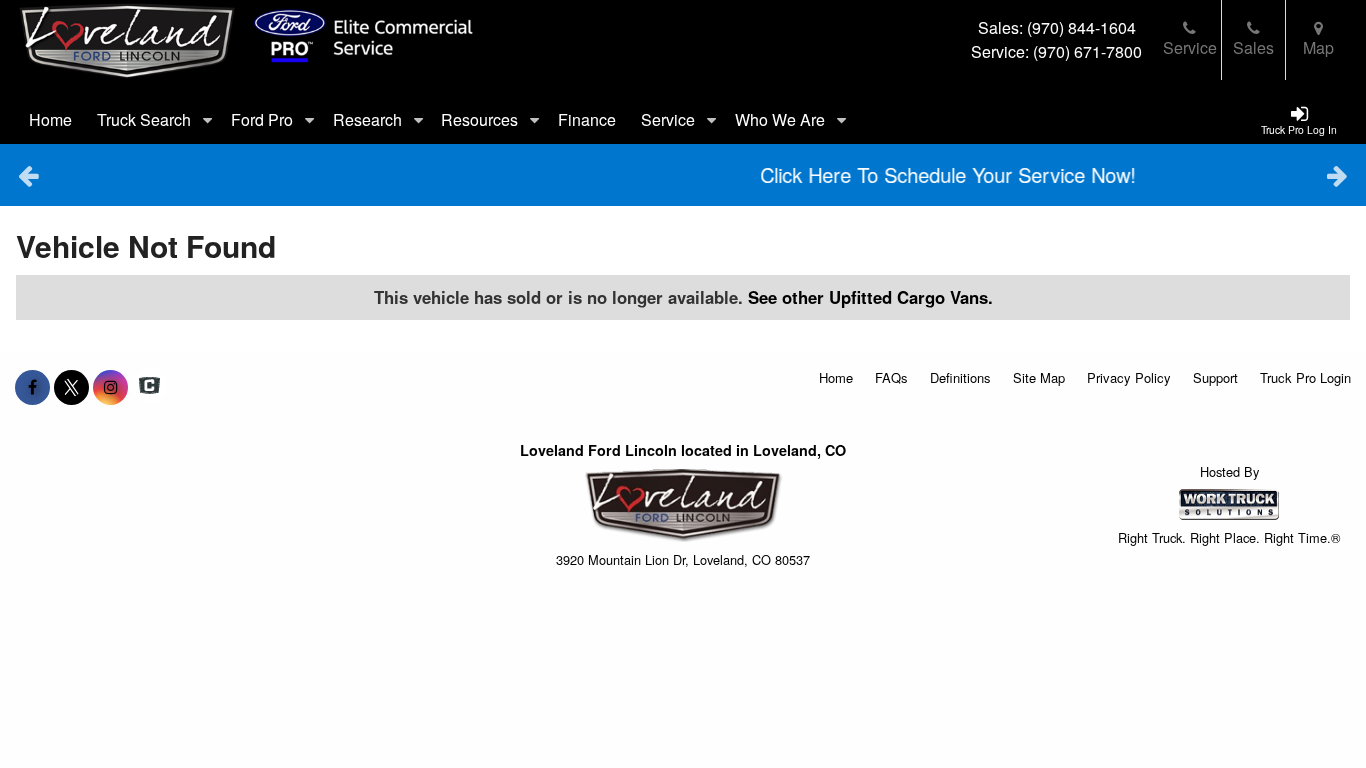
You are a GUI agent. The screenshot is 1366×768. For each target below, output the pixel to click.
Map (1318, 47)
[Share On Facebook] (32, 387)
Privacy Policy (1129, 377)
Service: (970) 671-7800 (1056, 51)
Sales (1253, 47)
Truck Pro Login (1305, 377)
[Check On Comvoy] (149, 387)
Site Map (1039, 377)
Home (50, 119)
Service (1190, 47)
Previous (28, 175)
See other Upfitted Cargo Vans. (870, 297)
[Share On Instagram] (110, 387)
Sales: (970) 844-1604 (1057, 27)
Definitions (960, 377)
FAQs (891, 377)
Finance (587, 119)
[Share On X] (71, 387)
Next (1337, 175)
